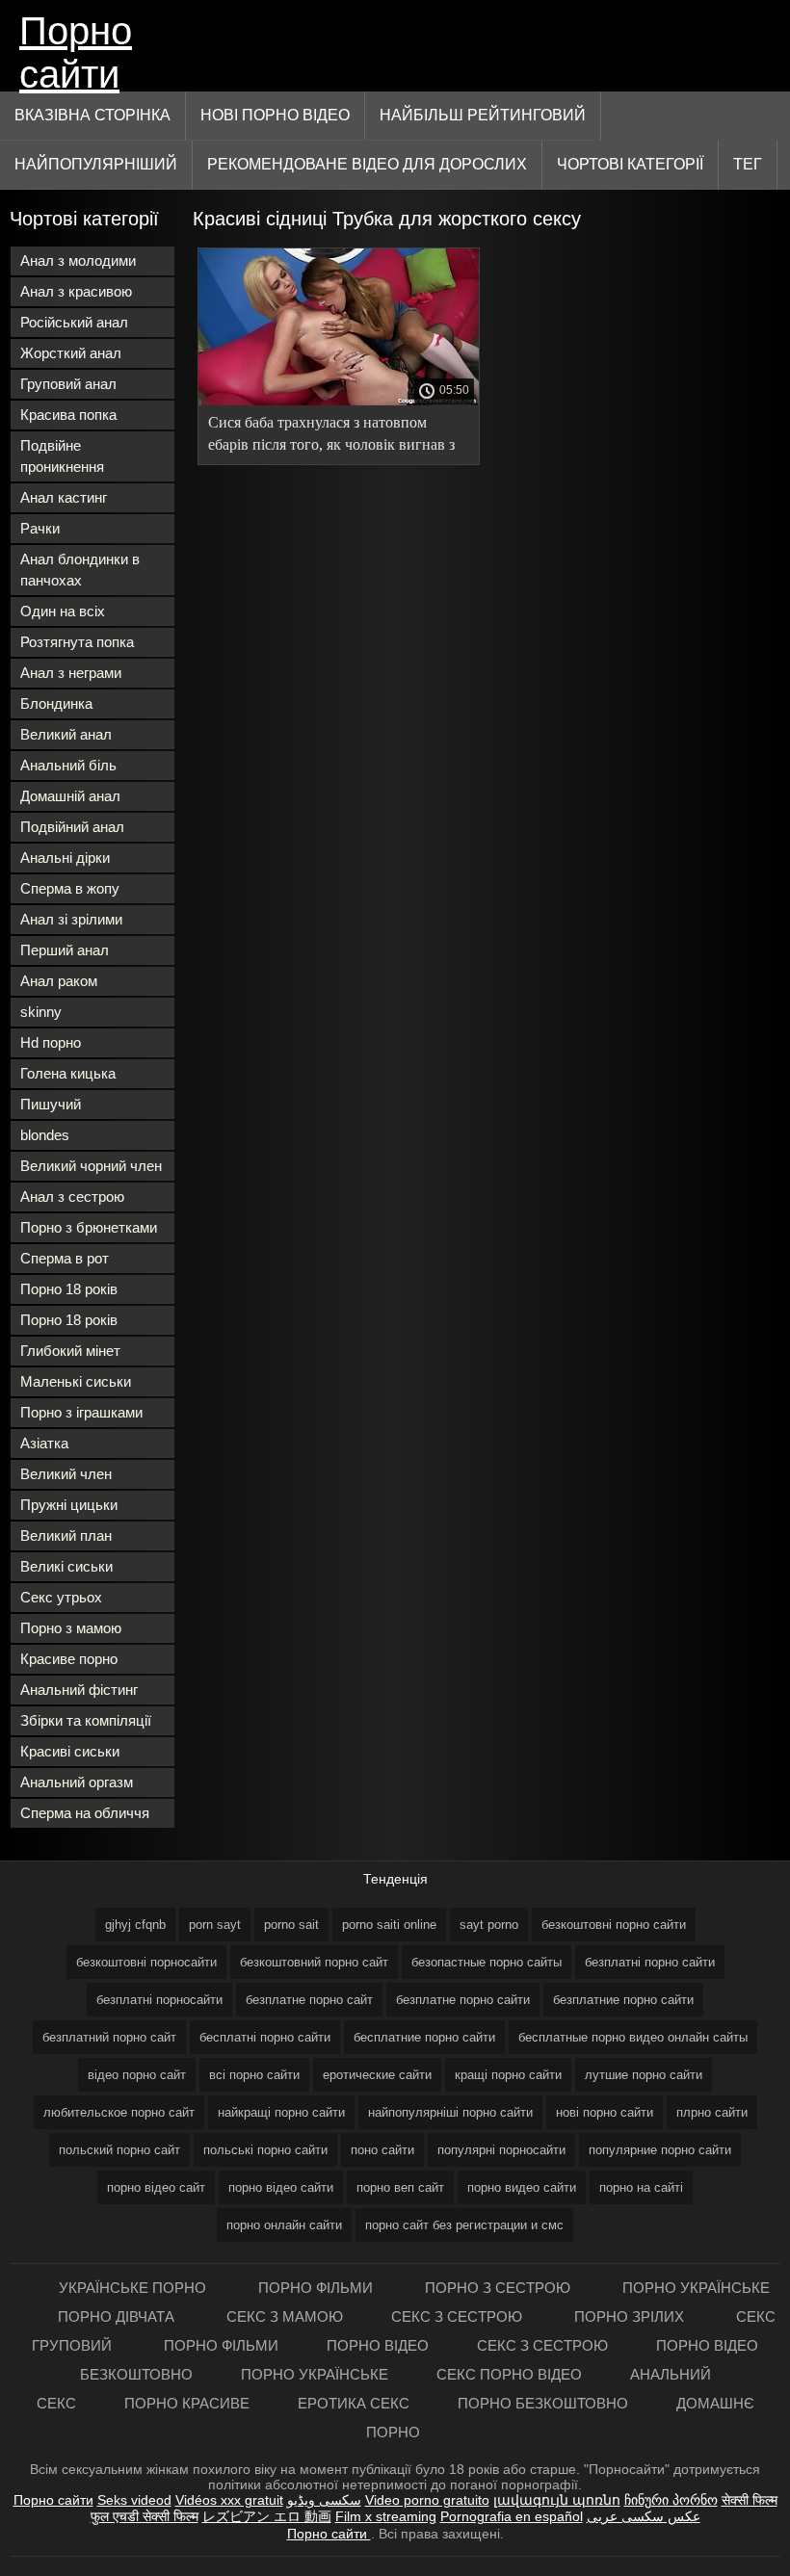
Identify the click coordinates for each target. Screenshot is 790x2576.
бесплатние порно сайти (424, 2037)
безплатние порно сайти (623, 2000)
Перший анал (65, 950)
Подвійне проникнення (62, 456)
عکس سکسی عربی (644, 2516)
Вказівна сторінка (92, 115)
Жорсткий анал (71, 353)
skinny (41, 1012)
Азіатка (44, 1443)
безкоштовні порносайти (146, 1962)
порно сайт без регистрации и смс (464, 2225)
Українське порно (134, 2288)
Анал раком (59, 981)
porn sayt (215, 1925)
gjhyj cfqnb (135, 1925)
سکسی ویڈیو (324, 2500)
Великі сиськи (66, 1566)
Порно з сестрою (500, 2288)
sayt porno (489, 1925)
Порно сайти (76, 51)
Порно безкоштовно (543, 2403)
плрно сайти (712, 2112)
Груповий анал (68, 384)
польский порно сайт (119, 2150)
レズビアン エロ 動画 (267, 2516)
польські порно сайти (265, 2150)
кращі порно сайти (508, 2075)
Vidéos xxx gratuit (229, 2500)
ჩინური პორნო (671, 2500)
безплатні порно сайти (650, 1962)
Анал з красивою (76, 291)
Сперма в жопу (70, 888)
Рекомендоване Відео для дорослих (367, 164)
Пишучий (51, 1104)
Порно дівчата (118, 2316)
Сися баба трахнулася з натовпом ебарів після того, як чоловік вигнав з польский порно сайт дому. (331, 437)
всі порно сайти (254, 2075)
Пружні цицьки (69, 1505)
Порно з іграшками (81, 1412)
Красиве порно (69, 1659)
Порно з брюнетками (89, 1227)
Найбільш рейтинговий (483, 115)
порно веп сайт (400, 2187)
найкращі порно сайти (281, 2112)
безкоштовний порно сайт (314, 1962)
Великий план (66, 1535)
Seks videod (134, 2500)
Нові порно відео (275, 115)
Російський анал (74, 322)
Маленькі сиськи (76, 1381)
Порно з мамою (71, 1628)
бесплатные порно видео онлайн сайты (633, 2037)
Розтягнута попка (77, 642)
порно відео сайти (281, 2187)
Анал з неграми (71, 673)
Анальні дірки (65, 858)
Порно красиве (187, 2403)
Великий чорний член (91, 1166)
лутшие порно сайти (644, 2075)
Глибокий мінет (70, 1351)
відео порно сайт (137, 2075)
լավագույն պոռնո (557, 2500)
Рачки (40, 528)
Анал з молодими (78, 260)
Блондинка (56, 703)
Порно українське (696, 2288)
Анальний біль (68, 765)
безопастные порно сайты (487, 1962)
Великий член (66, 1474)
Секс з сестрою (459, 2316)
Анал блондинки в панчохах (80, 570)
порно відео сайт (156, 2187)
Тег (748, 164)
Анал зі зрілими (71, 919)
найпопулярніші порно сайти (450, 2112)
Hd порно (51, 1042)
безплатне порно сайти (463, 2000)
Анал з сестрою (72, 1197)
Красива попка (68, 415)
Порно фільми (317, 2288)
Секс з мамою (285, 2316)
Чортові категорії (630, 164)
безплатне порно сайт (309, 2000)
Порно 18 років (69, 1289)
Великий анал (66, 734)
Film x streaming (386, 2516)
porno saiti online (389, 1925)
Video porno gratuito (427, 2500)
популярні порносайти (501, 2150)
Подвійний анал (72, 827)
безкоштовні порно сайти (614, 1925)
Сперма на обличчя (85, 1813)
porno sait (291, 1925)
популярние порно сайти (660, 2150)
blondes (45, 1135)
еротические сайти (377, 2075)
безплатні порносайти (159, 2000)
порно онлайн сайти (284, 2225)
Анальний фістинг (79, 1690)
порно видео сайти (522, 2187)
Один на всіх (63, 611)
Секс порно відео (509, 2374)
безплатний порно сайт (109, 2037)
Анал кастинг (64, 497)
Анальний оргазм (77, 1782)
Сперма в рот (65, 1258)
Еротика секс (354, 2403)
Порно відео (378, 2345)
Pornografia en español (512, 2516)
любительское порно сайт (119, 2112)
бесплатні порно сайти (265, 2037)
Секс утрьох (61, 1597)
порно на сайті (641, 2187)
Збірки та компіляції (86, 1720)
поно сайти (382, 2150)
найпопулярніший (96, 164)
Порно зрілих (631, 2316)
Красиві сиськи (70, 1751)
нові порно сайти (605, 2112)
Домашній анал (70, 796)
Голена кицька (68, 1073)
